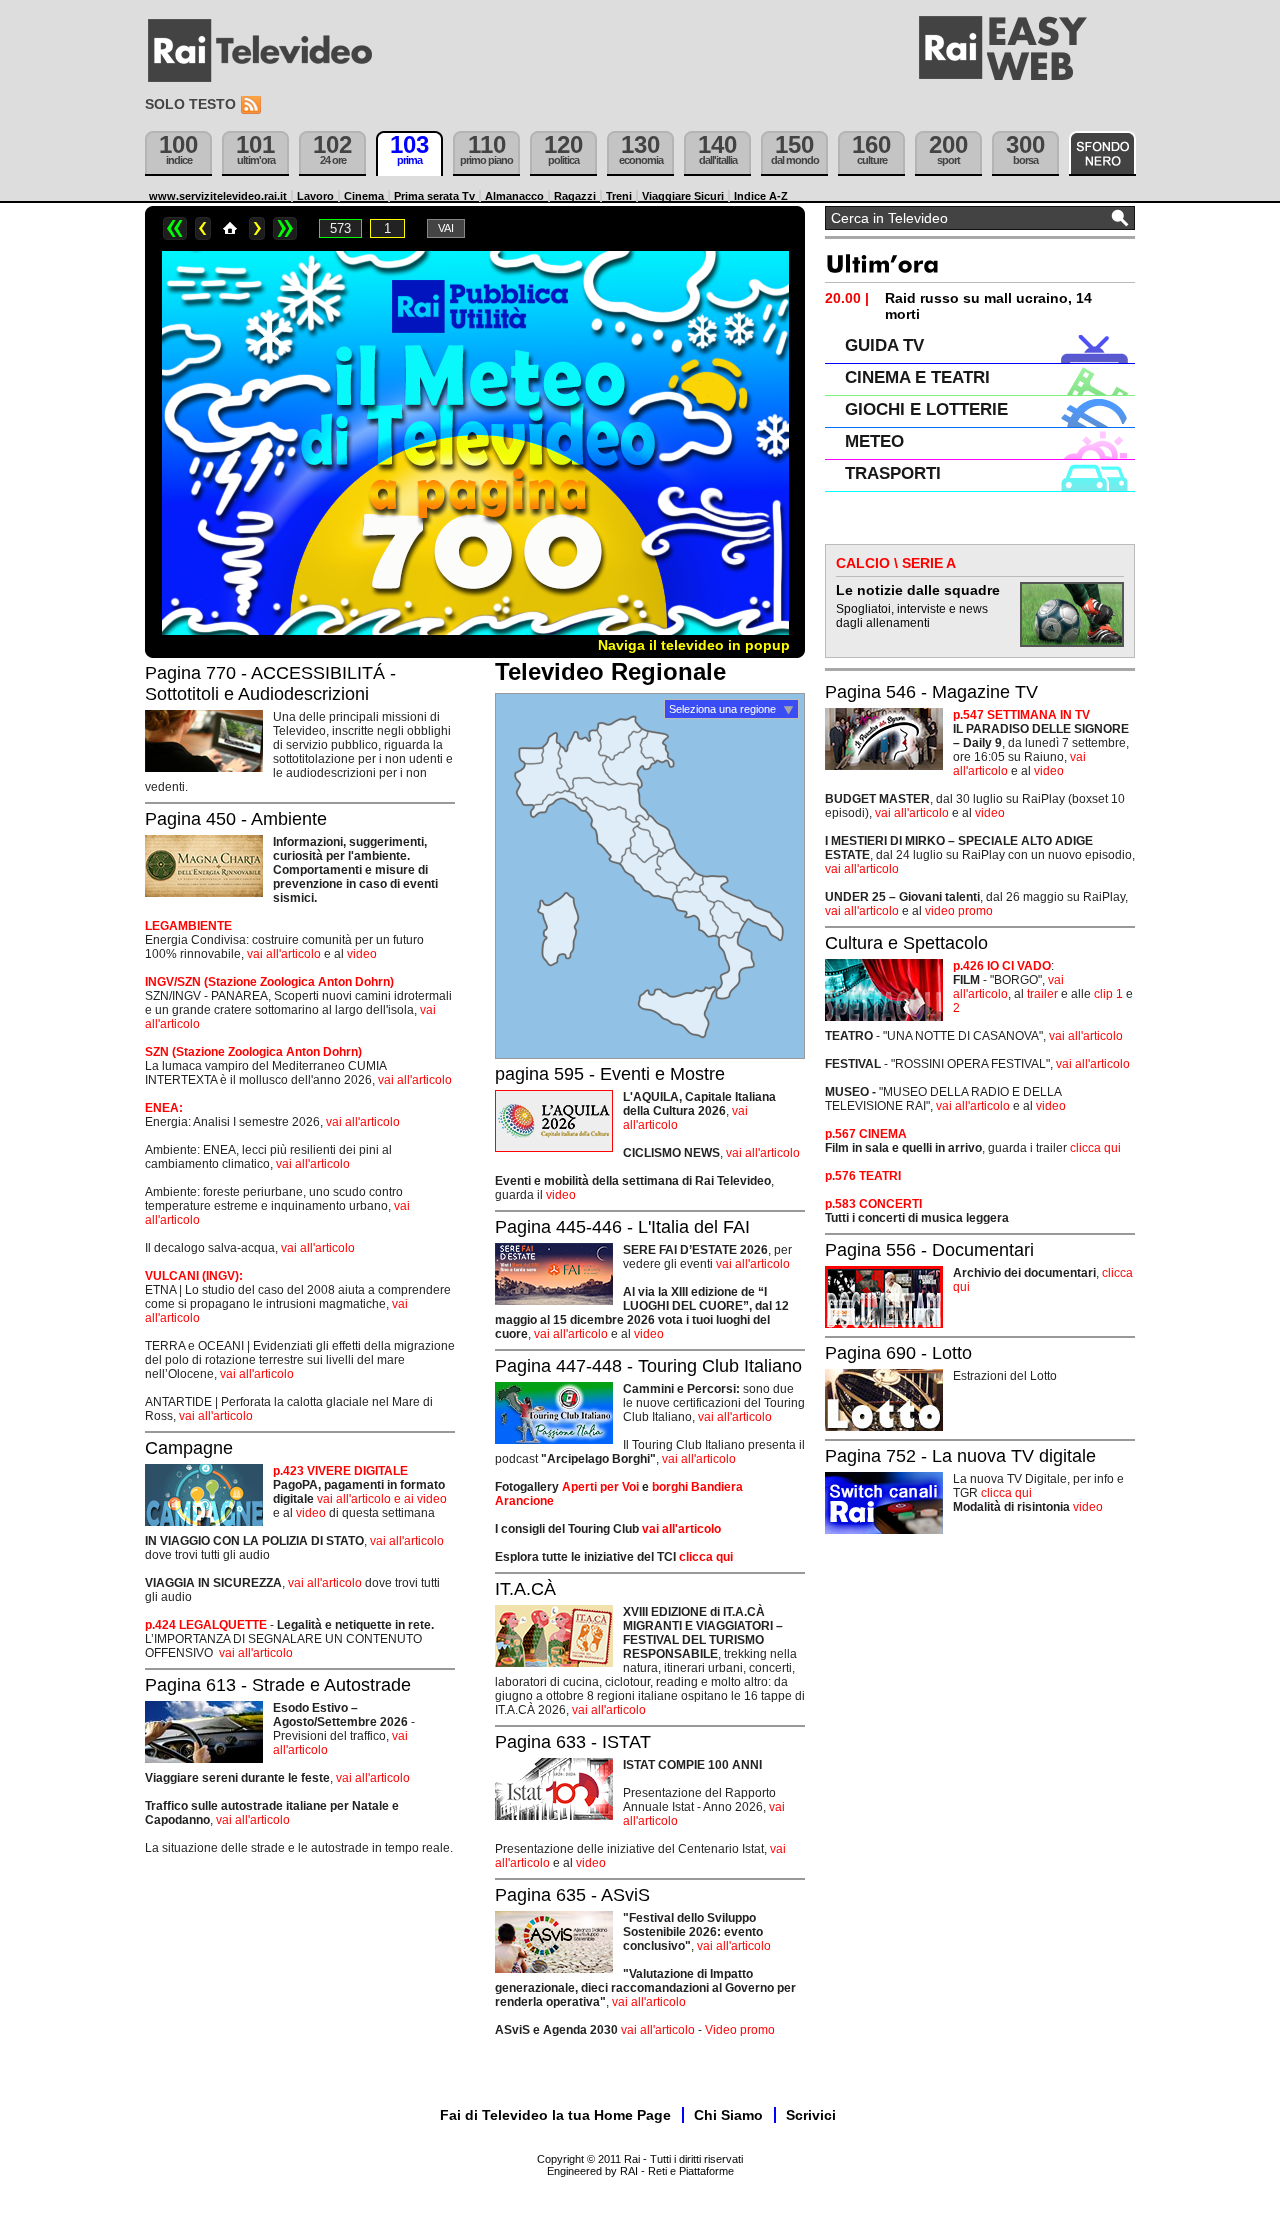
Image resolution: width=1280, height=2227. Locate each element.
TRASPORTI (893, 473)
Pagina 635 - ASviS (572, 1895)
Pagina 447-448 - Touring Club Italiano (648, 1366)
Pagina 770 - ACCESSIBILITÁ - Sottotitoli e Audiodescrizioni (270, 683)
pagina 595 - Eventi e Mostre (610, 1074)
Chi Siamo (728, 2115)
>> (285, 228)
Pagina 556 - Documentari (929, 1250)
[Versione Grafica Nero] (1102, 153)
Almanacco (514, 196)
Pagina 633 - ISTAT (573, 1742)
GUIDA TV (884, 345)
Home (230, 228)
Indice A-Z (761, 196)
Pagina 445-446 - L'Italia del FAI (622, 1227)
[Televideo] (270, 51)
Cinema (364, 196)
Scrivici (811, 2115)
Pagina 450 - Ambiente (236, 819)
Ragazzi (575, 196)
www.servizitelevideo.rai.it (218, 196)
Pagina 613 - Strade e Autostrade (278, 1685)
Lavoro (315, 196)
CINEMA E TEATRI (917, 377)
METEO (874, 441)
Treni (619, 196)
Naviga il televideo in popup (694, 645)
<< (175, 228)
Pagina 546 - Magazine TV (931, 692)
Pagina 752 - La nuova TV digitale (960, 1456)
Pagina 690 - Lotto (898, 1353)
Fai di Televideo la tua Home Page (555, 2115)
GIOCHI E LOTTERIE (926, 409)
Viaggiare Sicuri (683, 196)
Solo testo (190, 104)
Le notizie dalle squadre (918, 590)
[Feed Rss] (253, 105)
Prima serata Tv (434, 196)
